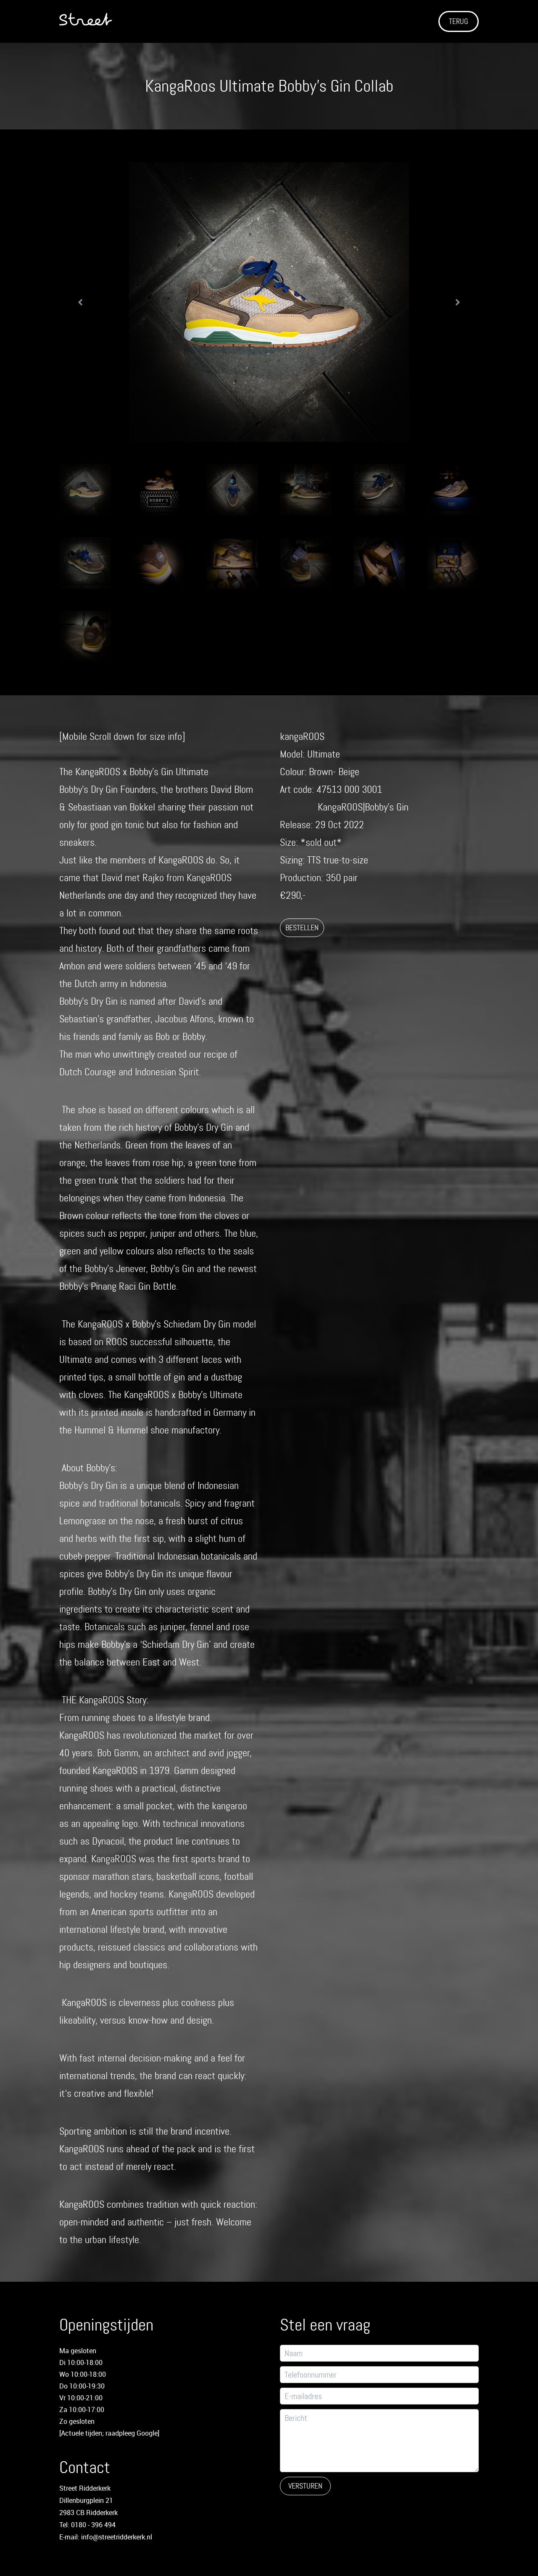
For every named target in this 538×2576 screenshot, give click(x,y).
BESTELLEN (302, 928)
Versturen (305, 2486)
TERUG (459, 21)
